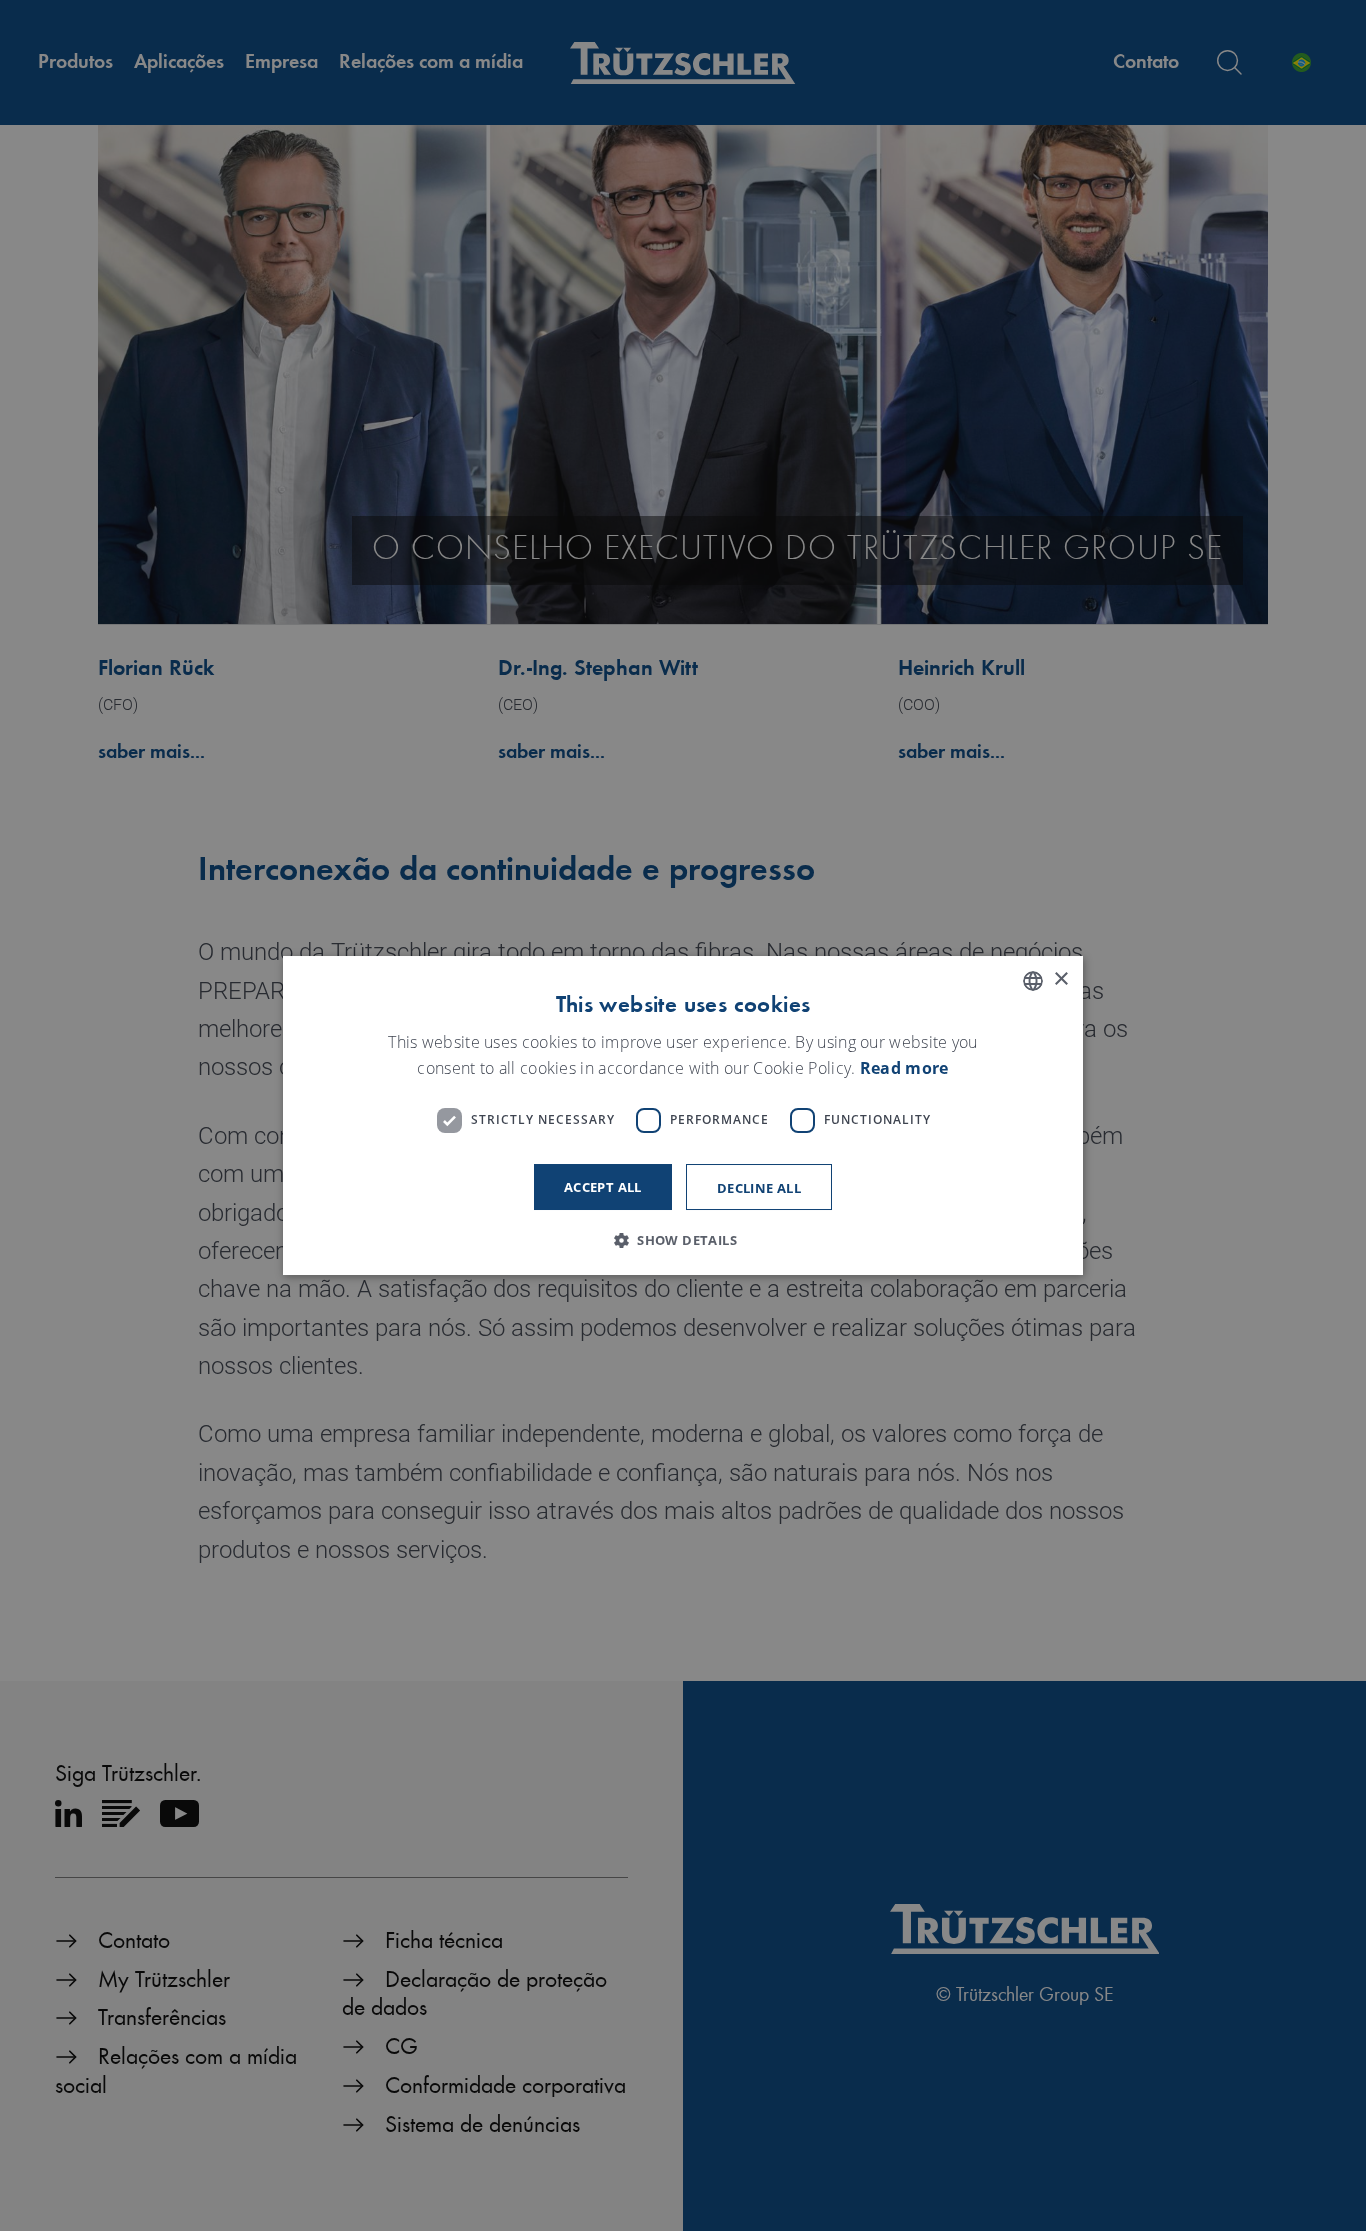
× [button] (1060, 979)
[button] (683, 1240)
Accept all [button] (603, 1187)
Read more (904, 1068)
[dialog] (683, 1116)
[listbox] (1033, 981)
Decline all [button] (759, 1188)
